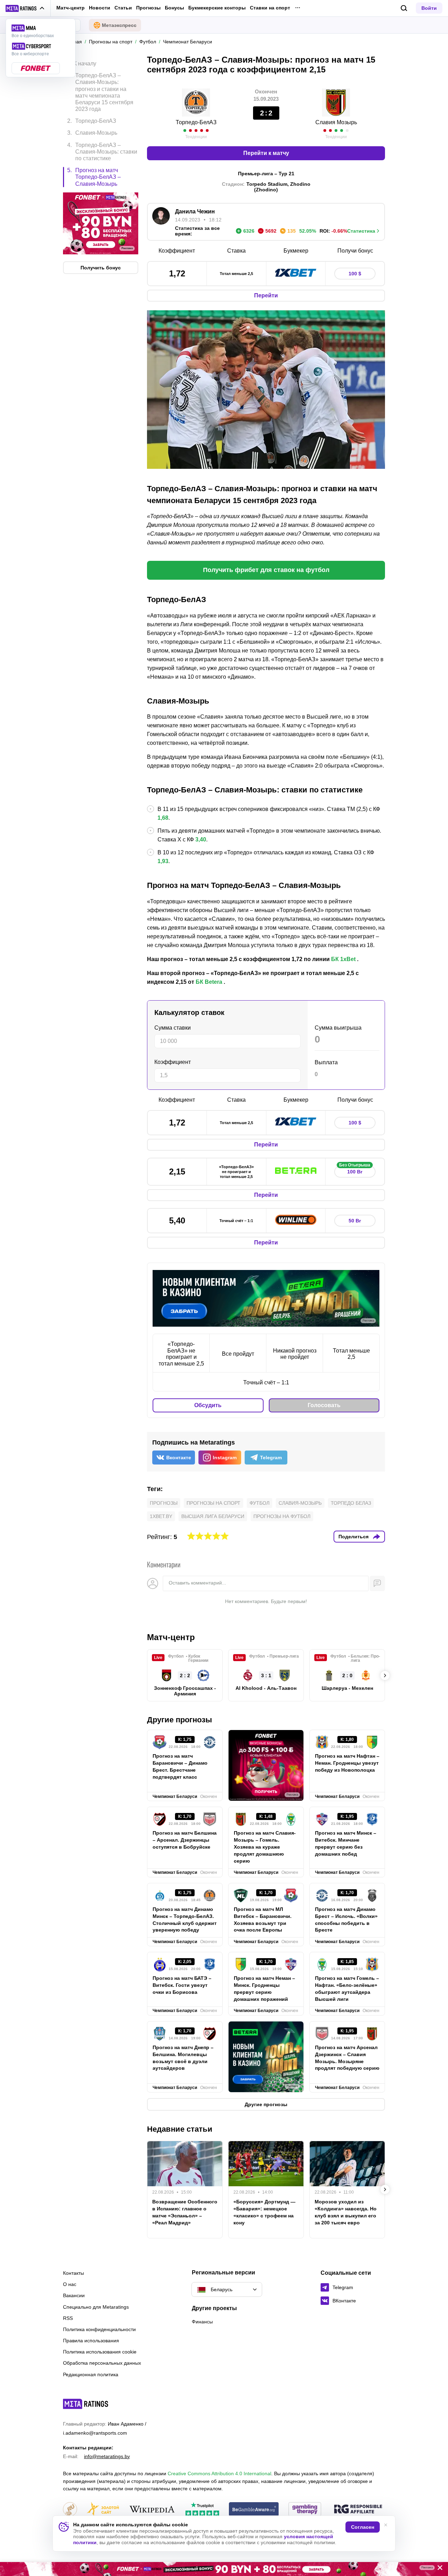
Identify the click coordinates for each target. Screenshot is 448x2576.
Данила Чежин (195, 211)
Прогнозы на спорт (213, 1503)
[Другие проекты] (25, 8)
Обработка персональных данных (102, 2363)
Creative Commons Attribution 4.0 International (219, 2473)
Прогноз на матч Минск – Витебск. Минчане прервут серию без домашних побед (346, 1843)
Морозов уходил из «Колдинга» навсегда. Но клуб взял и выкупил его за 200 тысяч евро (346, 2212)
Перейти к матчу (266, 153)
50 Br (355, 1221)
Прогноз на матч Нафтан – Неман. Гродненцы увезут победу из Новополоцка (347, 1763)
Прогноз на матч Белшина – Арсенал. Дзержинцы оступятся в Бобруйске (185, 1840)
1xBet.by (161, 1516)
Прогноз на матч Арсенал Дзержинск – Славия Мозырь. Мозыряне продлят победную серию (347, 2058)
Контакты (73, 2273)
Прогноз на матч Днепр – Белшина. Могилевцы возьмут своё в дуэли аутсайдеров (183, 2058)
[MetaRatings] (86, 2404)
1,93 (163, 861)
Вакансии (74, 2295)
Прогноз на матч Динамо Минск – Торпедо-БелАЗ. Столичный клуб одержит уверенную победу (185, 1920)
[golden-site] (103, 2510)
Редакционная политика (91, 2374)
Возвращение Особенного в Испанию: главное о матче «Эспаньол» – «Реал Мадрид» (185, 2212)
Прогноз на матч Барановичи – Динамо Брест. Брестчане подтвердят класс (180, 1766)
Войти (429, 8)
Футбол (260, 1503)
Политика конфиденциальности (99, 2329)
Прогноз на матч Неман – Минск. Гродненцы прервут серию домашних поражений (264, 1989)
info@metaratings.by (107, 2456)
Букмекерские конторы (217, 8)
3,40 (201, 839)
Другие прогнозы (180, 1720)
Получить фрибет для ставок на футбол (266, 570)
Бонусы (174, 8)
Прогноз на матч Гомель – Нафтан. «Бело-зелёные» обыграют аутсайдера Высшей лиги (347, 1989)
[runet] (70, 2510)
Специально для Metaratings (96, 2307)
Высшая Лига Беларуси (213, 1516)
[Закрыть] (437, 2569)
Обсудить (208, 1405)
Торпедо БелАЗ (351, 1503)
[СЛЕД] (385, 1675)
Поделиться (353, 1537)
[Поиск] (404, 8)
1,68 (163, 818)
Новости (100, 8)
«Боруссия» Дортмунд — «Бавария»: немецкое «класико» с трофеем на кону (264, 2212)
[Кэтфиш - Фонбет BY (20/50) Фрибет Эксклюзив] (224, 2569)
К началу (85, 63)
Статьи (123, 8)
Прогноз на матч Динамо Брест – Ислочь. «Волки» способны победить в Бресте (346, 1920)
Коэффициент (173, 1062)
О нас (70, 2284)
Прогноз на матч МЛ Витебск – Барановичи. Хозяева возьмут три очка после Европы (263, 1920)
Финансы (202, 2322)
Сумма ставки (173, 1028)
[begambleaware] (254, 2510)
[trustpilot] (202, 2510)
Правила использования (91, 2341)
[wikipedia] (152, 2510)
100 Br (355, 1170)
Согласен (363, 2527)
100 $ (355, 274)
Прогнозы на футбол (282, 1516)
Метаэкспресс (119, 25)
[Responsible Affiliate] (358, 2510)
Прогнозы (148, 8)
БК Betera (209, 982)
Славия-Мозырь (300, 1503)
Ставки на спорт (270, 8)
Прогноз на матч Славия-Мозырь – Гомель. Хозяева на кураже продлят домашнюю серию (265, 1847)
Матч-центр (71, 8)
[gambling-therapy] (305, 2510)
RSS (68, 2318)
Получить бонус (101, 268)
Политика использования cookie (100, 2352)
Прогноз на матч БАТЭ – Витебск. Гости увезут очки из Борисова (182, 1985)
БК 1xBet (343, 959)
